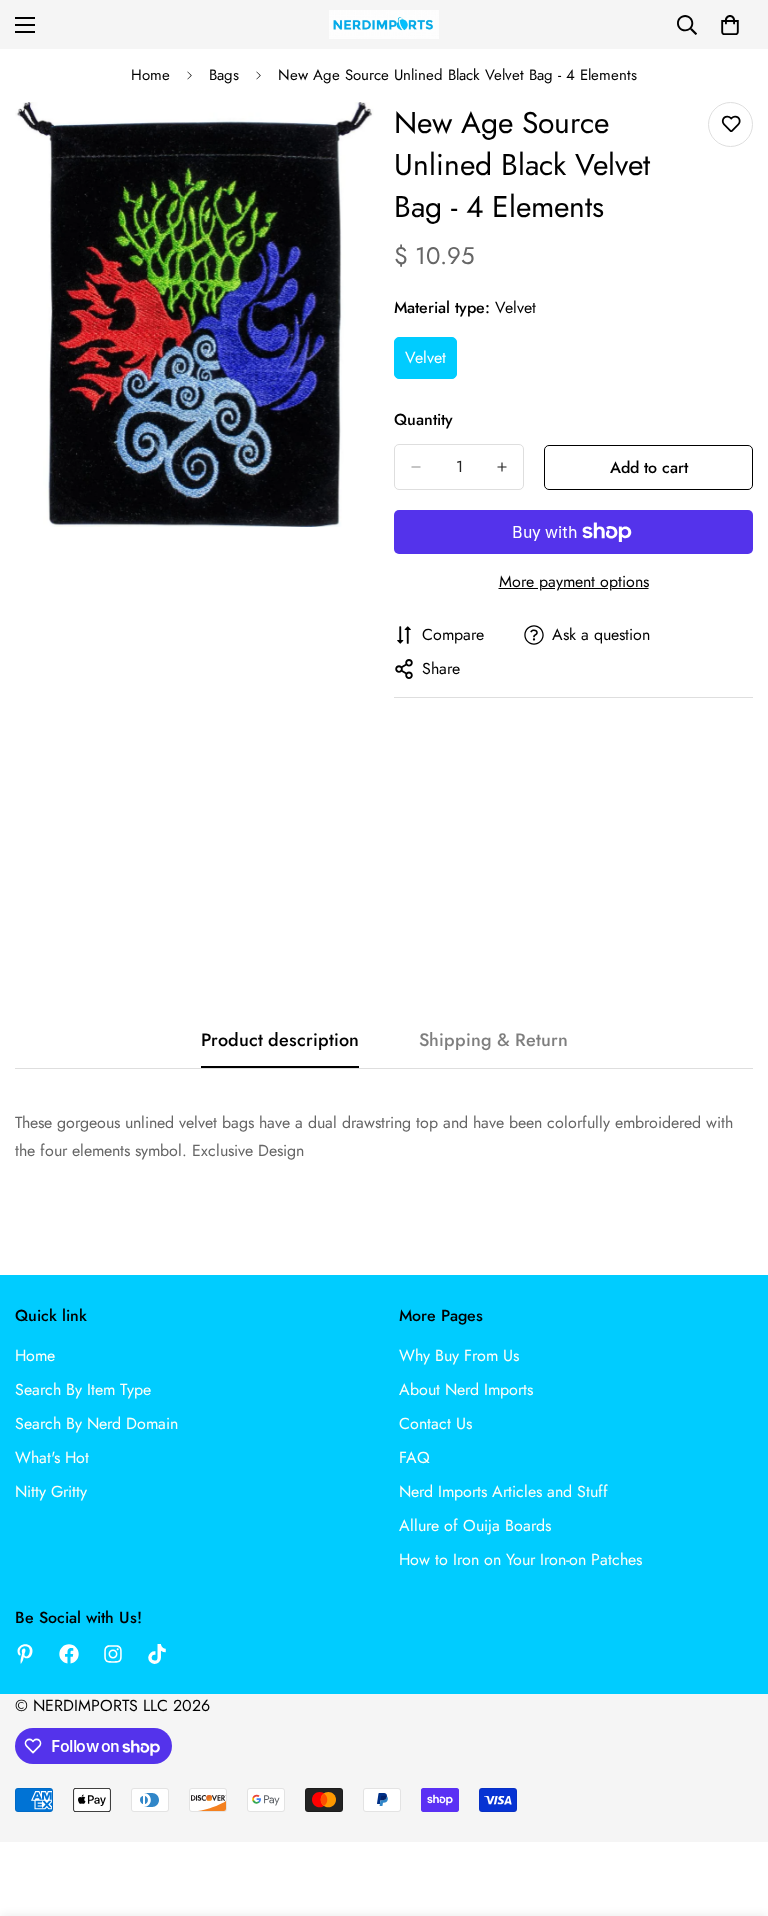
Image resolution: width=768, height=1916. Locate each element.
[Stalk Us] (113, 1654)
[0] (730, 25)
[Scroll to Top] (729, 1807)
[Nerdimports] (384, 24)
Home (150, 75)
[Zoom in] (341, 144)
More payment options (574, 581)
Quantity (423, 419)
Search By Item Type (83, 1389)
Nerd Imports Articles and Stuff (503, 1491)
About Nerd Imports (466, 1389)
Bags (224, 75)
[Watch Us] (157, 1654)
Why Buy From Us (459, 1355)
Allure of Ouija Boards (475, 1525)
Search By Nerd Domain (96, 1423)
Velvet (431, 363)
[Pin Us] (25, 1654)
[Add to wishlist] (730, 124)
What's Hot (52, 1457)
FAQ (414, 1457)
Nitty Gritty (51, 1491)
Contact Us (435, 1423)
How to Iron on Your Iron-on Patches (520, 1559)
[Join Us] (69, 1654)
